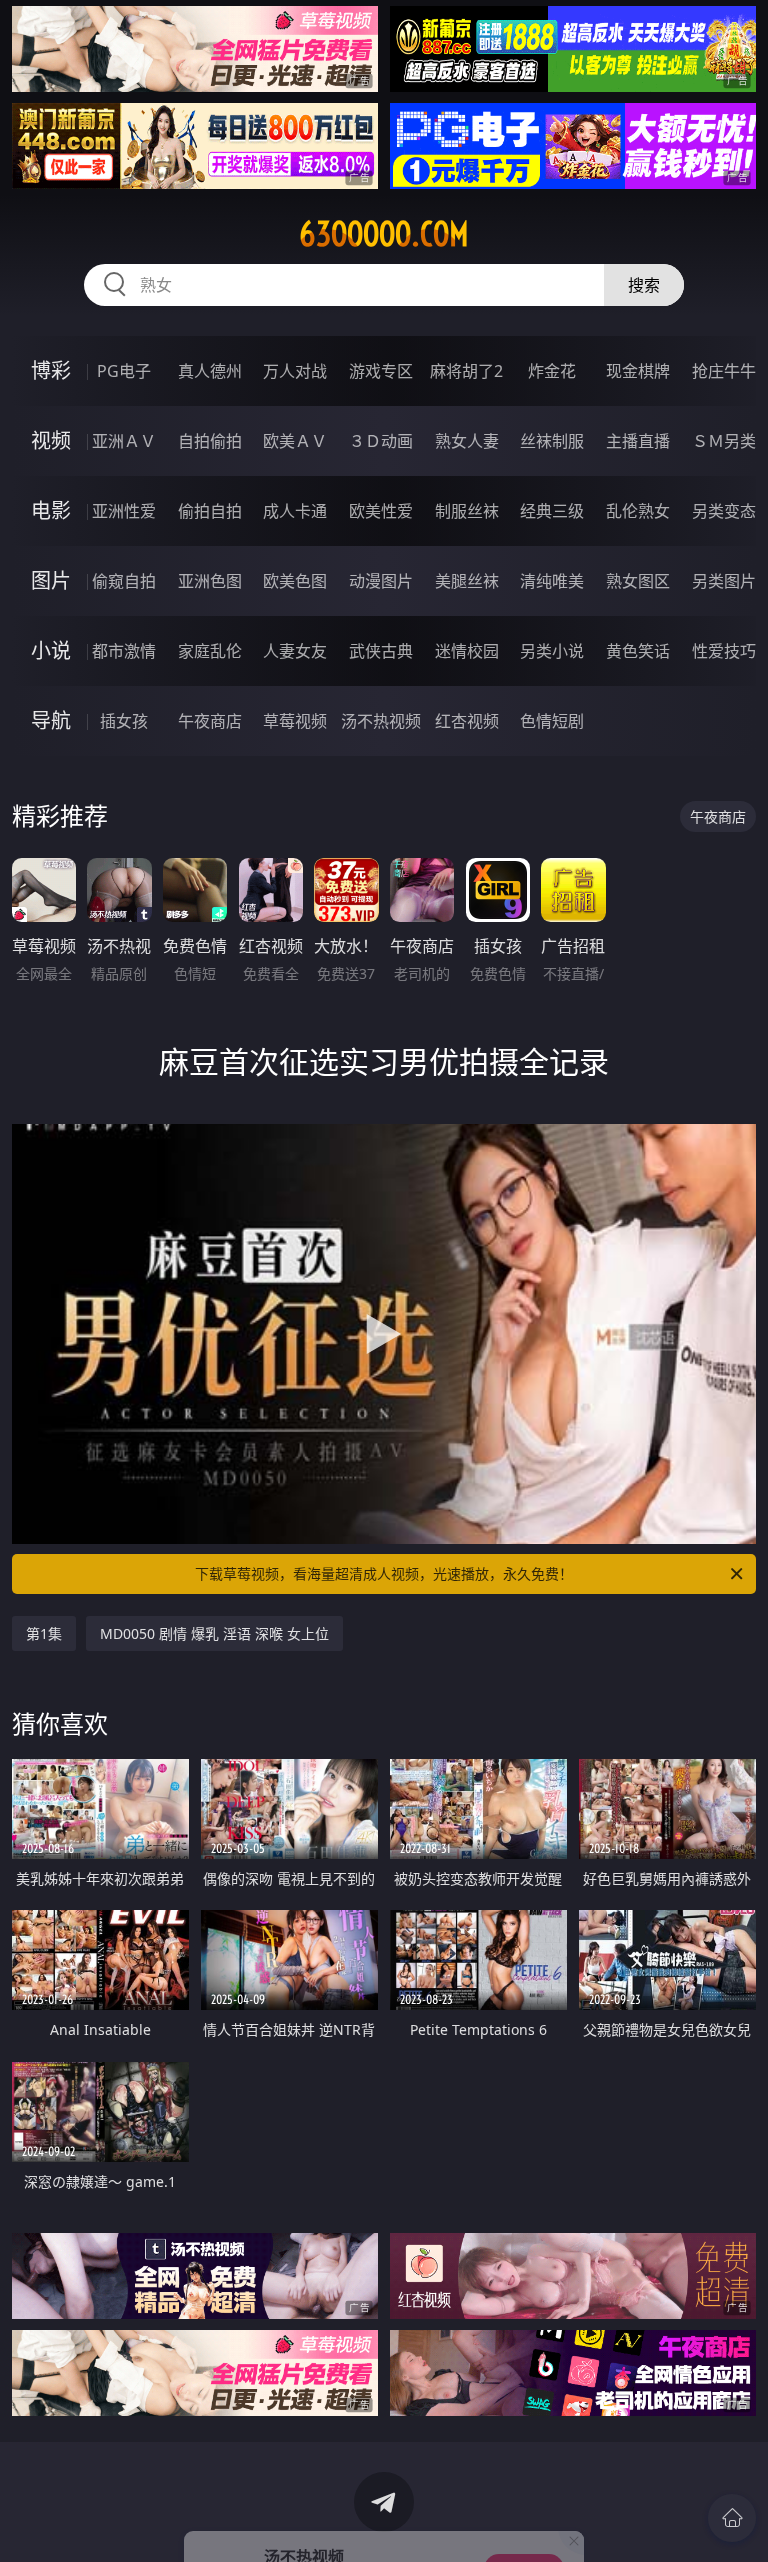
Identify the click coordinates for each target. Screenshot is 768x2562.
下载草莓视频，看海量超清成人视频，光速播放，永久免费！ (384, 1573)
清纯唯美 (552, 581)
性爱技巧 (724, 651)
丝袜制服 (552, 441)
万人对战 (295, 371)
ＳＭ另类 (724, 441)
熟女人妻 (467, 441)
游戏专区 (381, 371)
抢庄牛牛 (724, 371)
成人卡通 (295, 511)
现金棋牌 (638, 371)
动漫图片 (381, 581)
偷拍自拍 (210, 511)
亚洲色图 (210, 581)
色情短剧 (552, 721)
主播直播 (638, 441)
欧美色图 (295, 581)
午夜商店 (210, 721)
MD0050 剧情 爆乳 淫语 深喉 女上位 (214, 1633)
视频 (51, 440)
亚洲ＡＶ (124, 441)
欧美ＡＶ (295, 441)
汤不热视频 (381, 721)
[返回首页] (732, 2518)
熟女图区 (638, 581)
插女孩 (124, 721)
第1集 (44, 1633)
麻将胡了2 (466, 371)
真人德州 (210, 371)
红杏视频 (467, 721)
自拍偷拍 (210, 441)
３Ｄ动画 (381, 441)
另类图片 (724, 581)
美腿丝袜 (467, 581)
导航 (51, 720)
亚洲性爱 (124, 511)
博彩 (51, 370)
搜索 (644, 285)
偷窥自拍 (124, 581)
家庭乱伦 (210, 651)
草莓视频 (295, 721)
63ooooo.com (384, 234)
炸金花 (552, 371)
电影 (51, 510)
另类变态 (724, 511)
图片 (51, 580)
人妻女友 (295, 651)
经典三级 (552, 511)
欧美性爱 (381, 511)
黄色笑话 (638, 651)
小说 (51, 650)
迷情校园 (467, 651)
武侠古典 (381, 651)
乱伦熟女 (638, 511)
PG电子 (124, 371)
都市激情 (124, 651)
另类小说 (552, 651)
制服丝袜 (467, 511)
